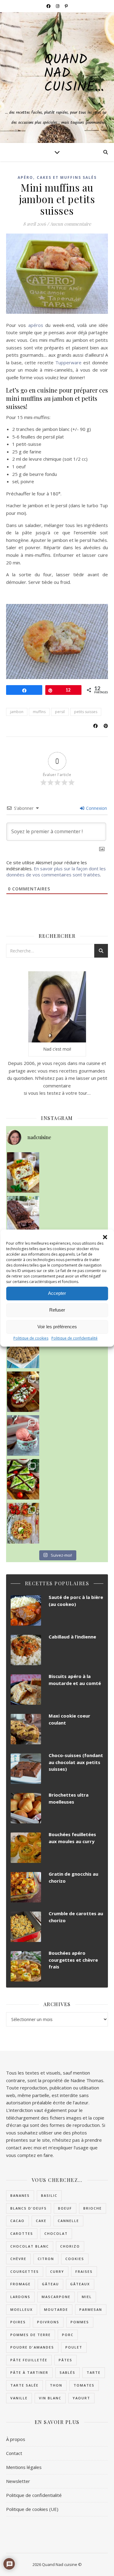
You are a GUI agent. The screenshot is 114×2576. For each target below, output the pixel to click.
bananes (20, 2195)
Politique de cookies (31, 1338)
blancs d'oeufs (29, 2208)
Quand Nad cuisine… (74, 74)
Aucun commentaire (71, 224)
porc (68, 2335)
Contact (14, 2453)
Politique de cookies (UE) (32, 2509)
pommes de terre (31, 2335)
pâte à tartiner (29, 2372)
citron (46, 2259)
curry (57, 2271)
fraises (84, 2271)
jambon (17, 712)
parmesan (91, 2309)
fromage (21, 2284)
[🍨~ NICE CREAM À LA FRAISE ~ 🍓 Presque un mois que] (23, 1435)
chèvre (18, 2259)
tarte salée (24, 2385)
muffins (39, 712)
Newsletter (18, 2481)
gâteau (50, 2284)
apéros (36, 325)
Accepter (57, 1293)
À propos (16, 2439)
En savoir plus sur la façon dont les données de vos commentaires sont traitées (56, 872)
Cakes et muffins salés (67, 177)
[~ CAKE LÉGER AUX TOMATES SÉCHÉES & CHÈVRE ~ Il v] (23, 1172)
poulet (74, 2347)
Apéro (25, 177)
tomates (84, 2385)
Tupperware (68, 362)
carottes (22, 2233)
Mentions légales (24, 2467)
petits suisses (86, 712)
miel (87, 2297)
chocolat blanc (30, 2246)
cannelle (68, 2221)
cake (41, 2221)
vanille (19, 2398)
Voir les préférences (57, 1327)
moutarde (56, 2309)
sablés (67, 2372)
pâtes (66, 2360)
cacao (17, 2221)
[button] (105, 1237)
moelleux (22, 2309)
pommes (80, 2322)
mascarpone (56, 2297)
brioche (93, 2208)
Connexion (96, 808)
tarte (94, 2372)
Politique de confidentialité (74, 1338)
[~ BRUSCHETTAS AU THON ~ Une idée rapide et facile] (23, 1392)
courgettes (25, 2271)
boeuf (65, 2208)
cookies (75, 2259)
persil (60, 712)
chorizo (70, 2246)
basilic (49, 2195)
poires (18, 2322)
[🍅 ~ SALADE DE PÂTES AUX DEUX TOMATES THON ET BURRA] (23, 1523)
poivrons (48, 2322)
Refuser (57, 1310)
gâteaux (80, 2284)
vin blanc (50, 2398)
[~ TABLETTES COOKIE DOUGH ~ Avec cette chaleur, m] (23, 1348)
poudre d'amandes (32, 2347)
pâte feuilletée (29, 2360)
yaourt (81, 2398)
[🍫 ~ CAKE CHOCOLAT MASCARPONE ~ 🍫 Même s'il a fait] (23, 1216)
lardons (20, 2297)
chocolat (56, 2233)
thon (56, 2385)
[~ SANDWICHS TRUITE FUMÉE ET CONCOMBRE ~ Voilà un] (23, 1479)
